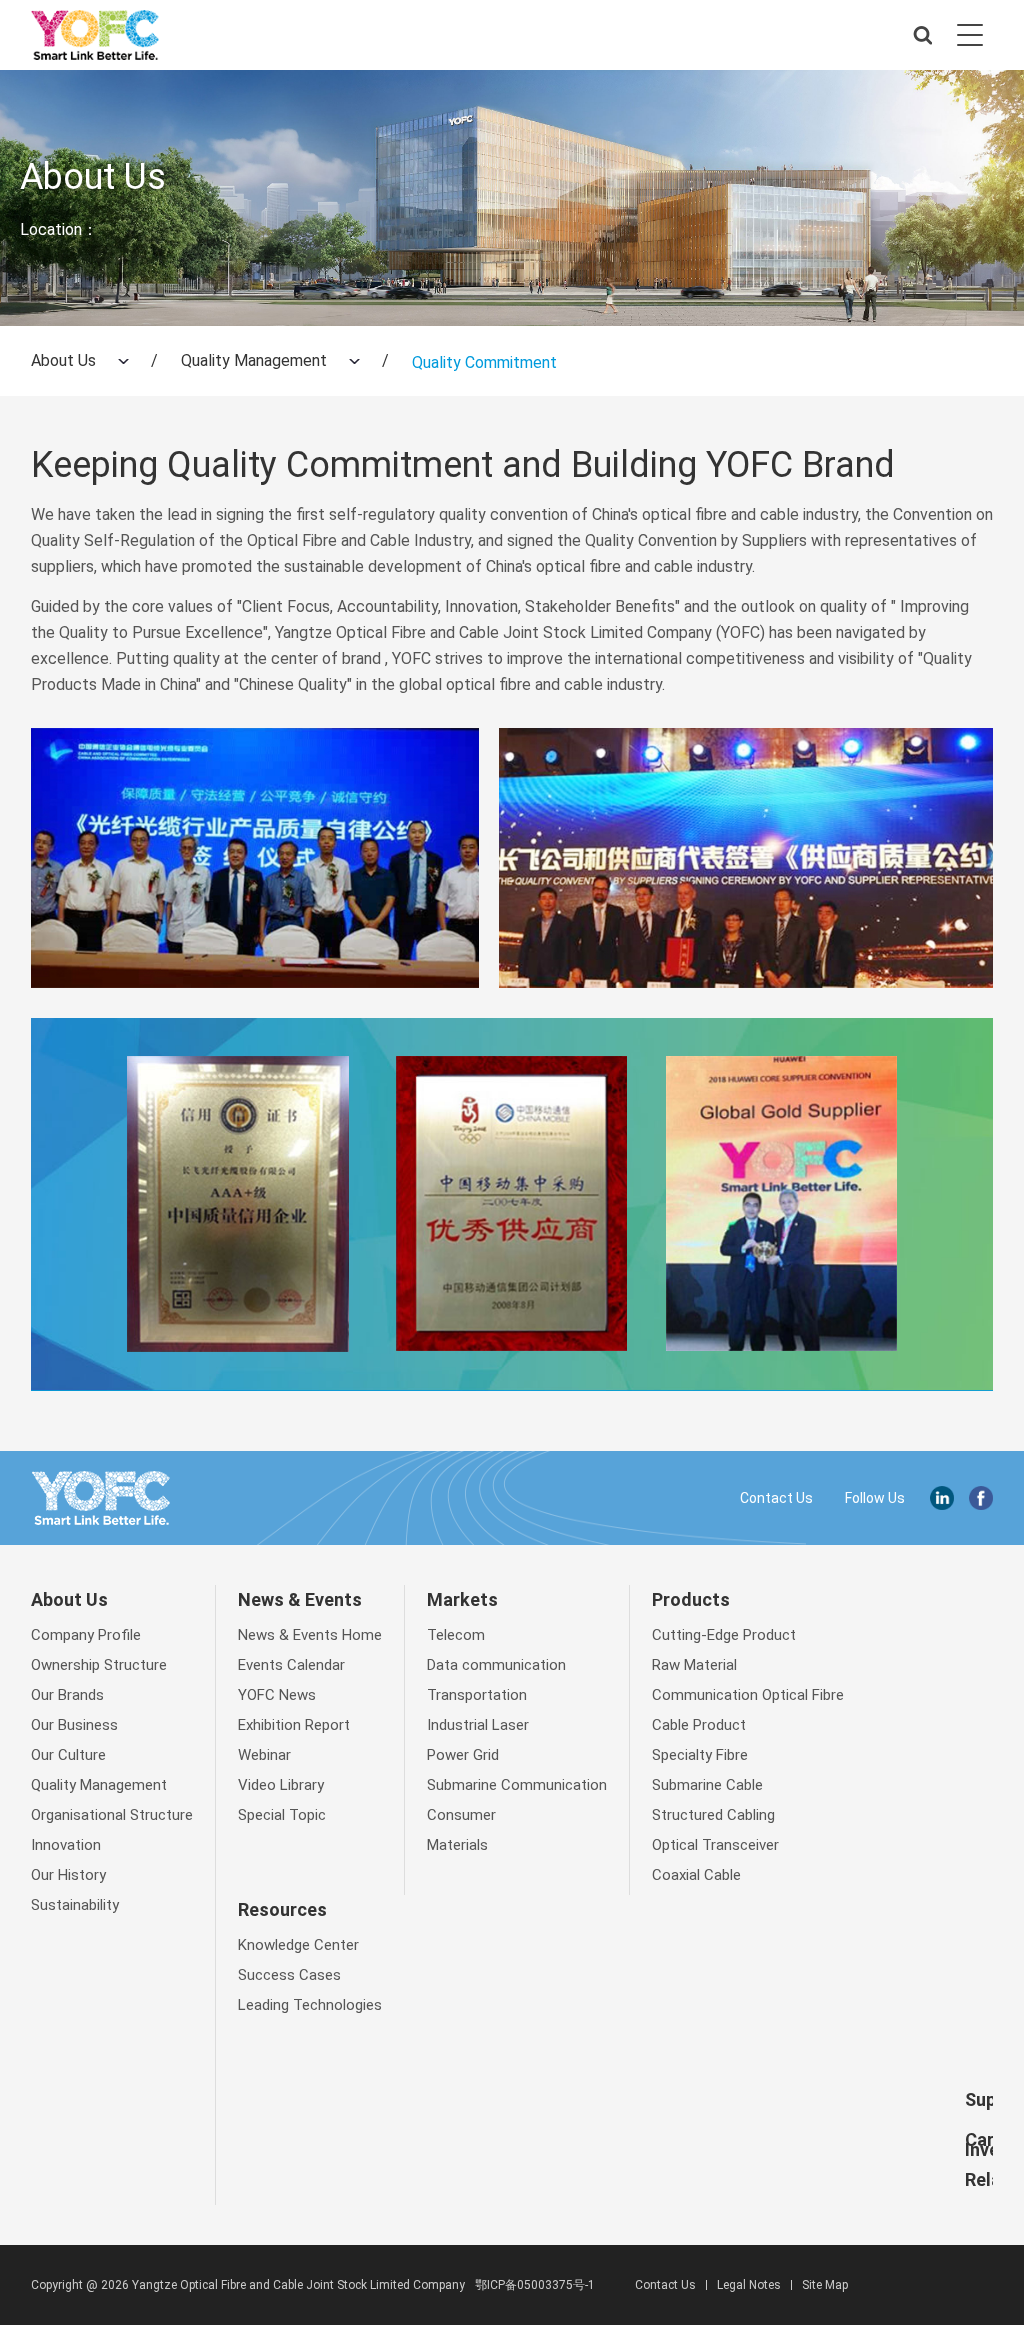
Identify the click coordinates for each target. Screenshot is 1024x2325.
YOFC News (277, 1695)
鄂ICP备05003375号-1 (535, 2285)
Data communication (496, 1665)
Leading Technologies (310, 2005)
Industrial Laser (478, 1725)
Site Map (825, 2285)
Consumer (461, 1815)
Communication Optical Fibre (748, 1695)
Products (691, 1599)
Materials (457, 1845)
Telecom (456, 1635)
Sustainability (75, 1905)
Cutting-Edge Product (724, 1635)
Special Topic (282, 1815)
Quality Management (254, 360)
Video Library (281, 1785)
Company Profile (86, 1635)
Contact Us (776, 1498)
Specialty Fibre (700, 1755)
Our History (68, 1875)
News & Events (300, 1599)
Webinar (264, 1755)
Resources (282, 1909)
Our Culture (68, 1755)
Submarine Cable (707, 1785)
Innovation (66, 1845)
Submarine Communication (517, 1785)
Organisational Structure (112, 1815)
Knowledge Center (298, 1945)
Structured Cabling (713, 1815)
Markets (462, 1599)
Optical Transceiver (715, 1845)
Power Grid (463, 1755)
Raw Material (694, 1665)
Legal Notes (749, 2285)
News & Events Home (310, 1635)
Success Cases (289, 1975)
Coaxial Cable (696, 1875)
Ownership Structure (99, 1665)
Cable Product (699, 1725)
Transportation (477, 1695)
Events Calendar (291, 1665)
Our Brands (67, 1695)
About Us (63, 360)
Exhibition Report (294, 1725)
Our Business (74, 1725)
